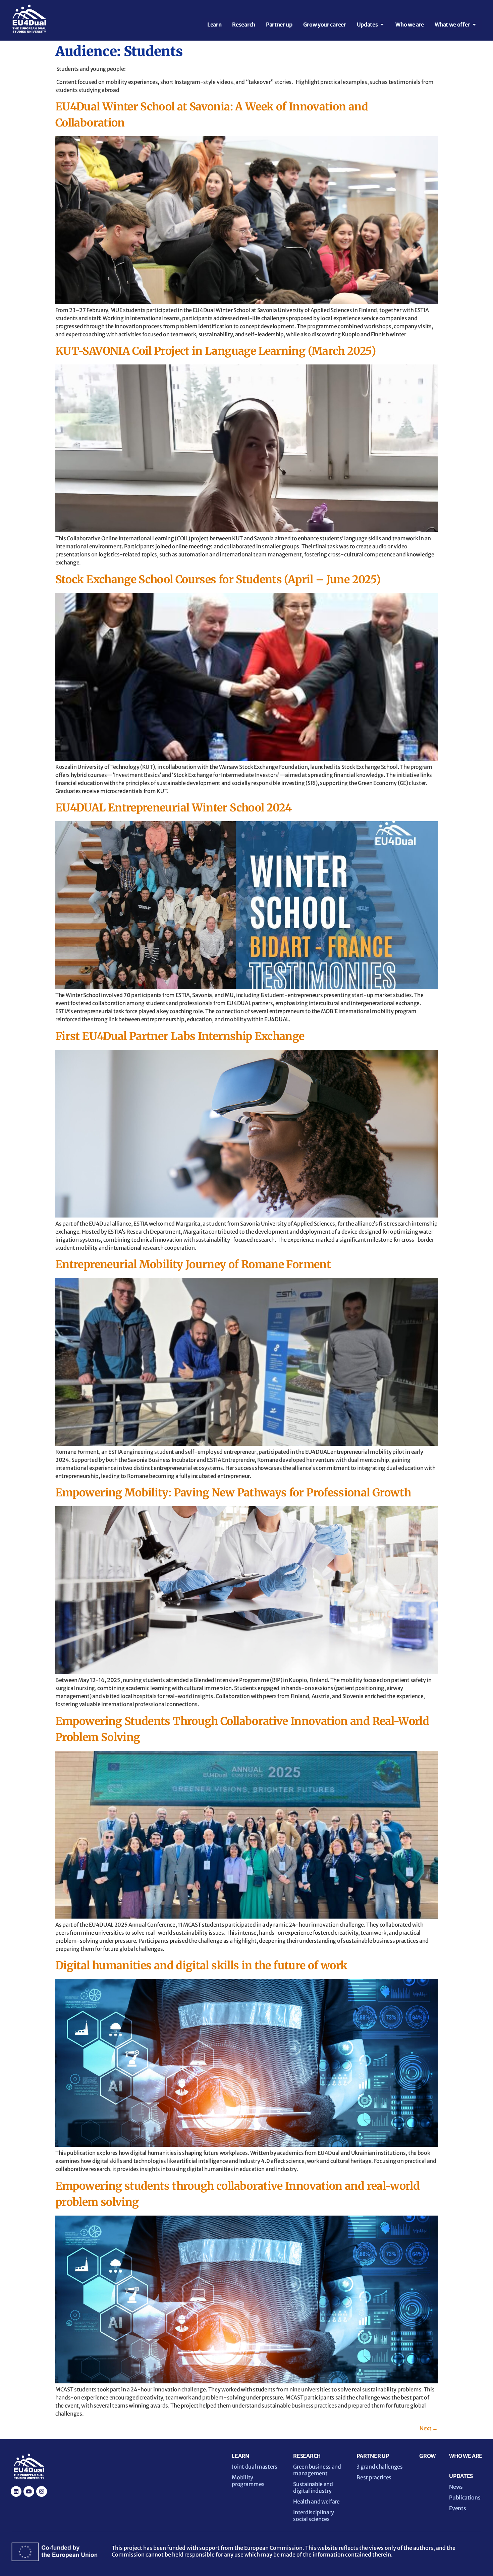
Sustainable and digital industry (313, 2487)
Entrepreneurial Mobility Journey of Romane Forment (193, 1265)
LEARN (240, 2456)
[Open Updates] (382, 24)
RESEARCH (307, 2456)
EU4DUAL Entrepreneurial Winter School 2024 (173, 808)
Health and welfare (316, 2501)
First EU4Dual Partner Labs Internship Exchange (180, 1036)
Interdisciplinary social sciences (314, 2516)
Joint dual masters (254, 2467)
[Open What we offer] (474, 24)
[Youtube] (29, 2491)
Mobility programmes (248, 2481)
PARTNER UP (373, 2456)
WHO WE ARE (466, 2456)
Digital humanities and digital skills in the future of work (201, 1966)
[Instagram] (42, 2491)
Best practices (374, 2477)
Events (457, 2508)
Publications (465, 2497)
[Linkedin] (16, 2491)
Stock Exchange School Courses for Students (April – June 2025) (218, 580)
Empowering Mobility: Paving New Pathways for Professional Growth (233, 1493)
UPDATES (461, 2476)
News (456, 2487)
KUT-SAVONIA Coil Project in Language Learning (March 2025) (215, 351)
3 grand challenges (379, 2467)
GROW (427, 2456)
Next (429, 2428)
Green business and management (317, 2470)
